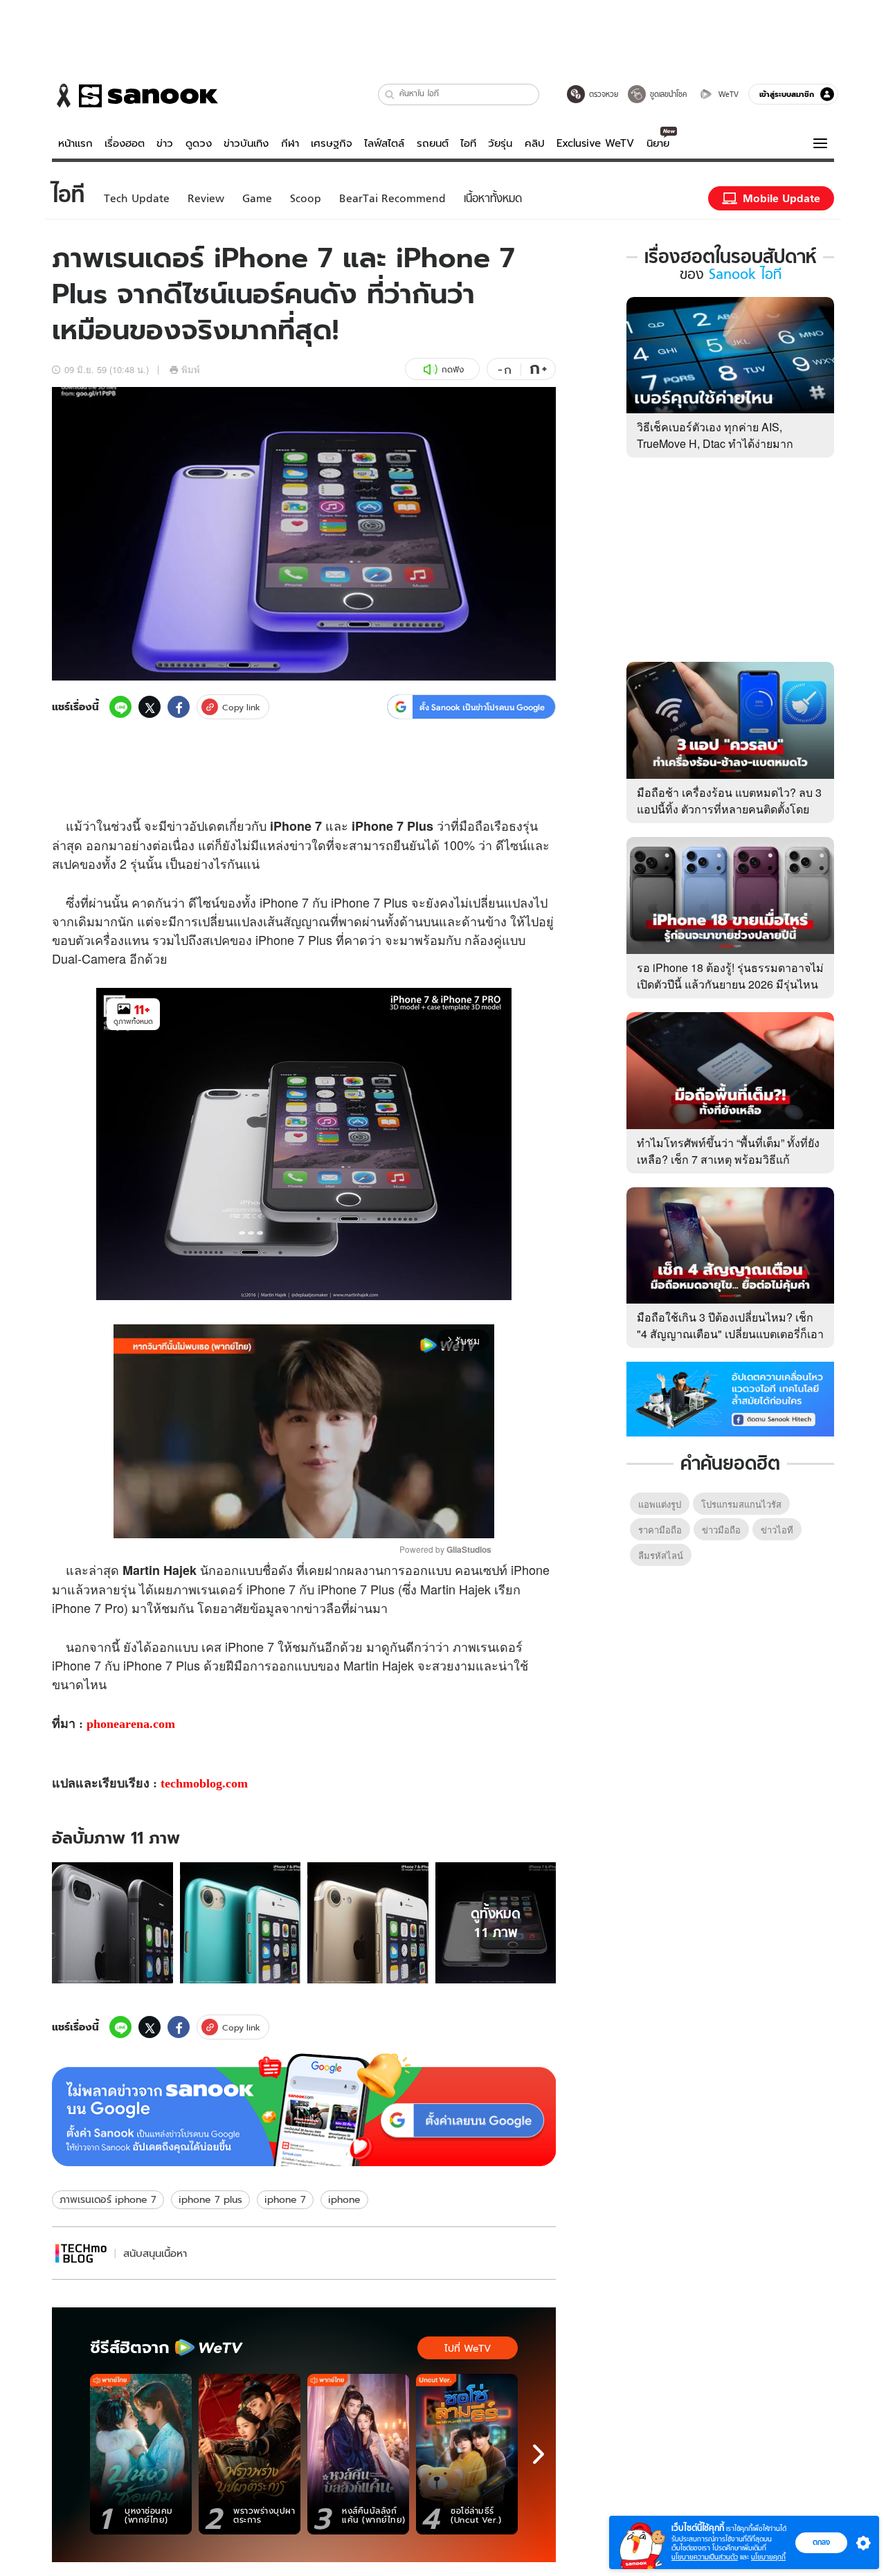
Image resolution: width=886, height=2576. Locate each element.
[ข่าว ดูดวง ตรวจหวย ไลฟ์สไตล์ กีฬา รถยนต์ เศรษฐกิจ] (135, 96)
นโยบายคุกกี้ (768, 2557)
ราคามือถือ (660, 1530)
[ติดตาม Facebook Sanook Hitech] (730, 1398)
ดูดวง (199, 143)
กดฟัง (453, 369)
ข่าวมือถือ (721, 1530)
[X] (150, 707)
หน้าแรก (75, 143)
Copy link (241, 707)
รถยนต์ (433, 143)
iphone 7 (285, 2199)
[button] (390, 94)
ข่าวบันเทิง (246, 143)
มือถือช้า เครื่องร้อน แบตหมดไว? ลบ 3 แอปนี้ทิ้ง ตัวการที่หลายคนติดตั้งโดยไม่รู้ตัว (729, 809)
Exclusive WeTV (595, 143)
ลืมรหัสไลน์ (661, 1555)
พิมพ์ (191, 369)
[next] (539, 2454)
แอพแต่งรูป (660, 1504)
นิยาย (658, 143)
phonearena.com (131, 1724)
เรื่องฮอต (125, 143)
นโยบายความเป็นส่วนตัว (705, 2557)
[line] (120, 707)
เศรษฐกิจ (332, 143)
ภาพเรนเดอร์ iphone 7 (108, 2199)
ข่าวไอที (777, 1530)
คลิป (535, 143)
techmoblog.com (204, 1783)
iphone (344, 2199)
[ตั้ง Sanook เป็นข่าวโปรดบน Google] (304, 2110)
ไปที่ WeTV (468, 2348)
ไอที (468, 143)
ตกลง (821, 2542)
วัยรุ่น (500, 143)
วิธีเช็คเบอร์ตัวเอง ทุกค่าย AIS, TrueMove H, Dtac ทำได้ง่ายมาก (715, 435)
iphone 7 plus (210, 2199)
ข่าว (165, 143)
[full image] (112, 1923)
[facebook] (179, 707)
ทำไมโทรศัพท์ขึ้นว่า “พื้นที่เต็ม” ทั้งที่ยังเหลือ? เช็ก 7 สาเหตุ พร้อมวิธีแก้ (728, 1151)
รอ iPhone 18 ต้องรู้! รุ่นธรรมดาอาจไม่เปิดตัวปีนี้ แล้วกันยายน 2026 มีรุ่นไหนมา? (730, 984)
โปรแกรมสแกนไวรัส (741, 1504)
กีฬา (290, 143)
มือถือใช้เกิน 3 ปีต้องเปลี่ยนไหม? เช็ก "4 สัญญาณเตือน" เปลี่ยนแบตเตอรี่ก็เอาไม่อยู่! (730, 1334)
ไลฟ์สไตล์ (384, 143)
